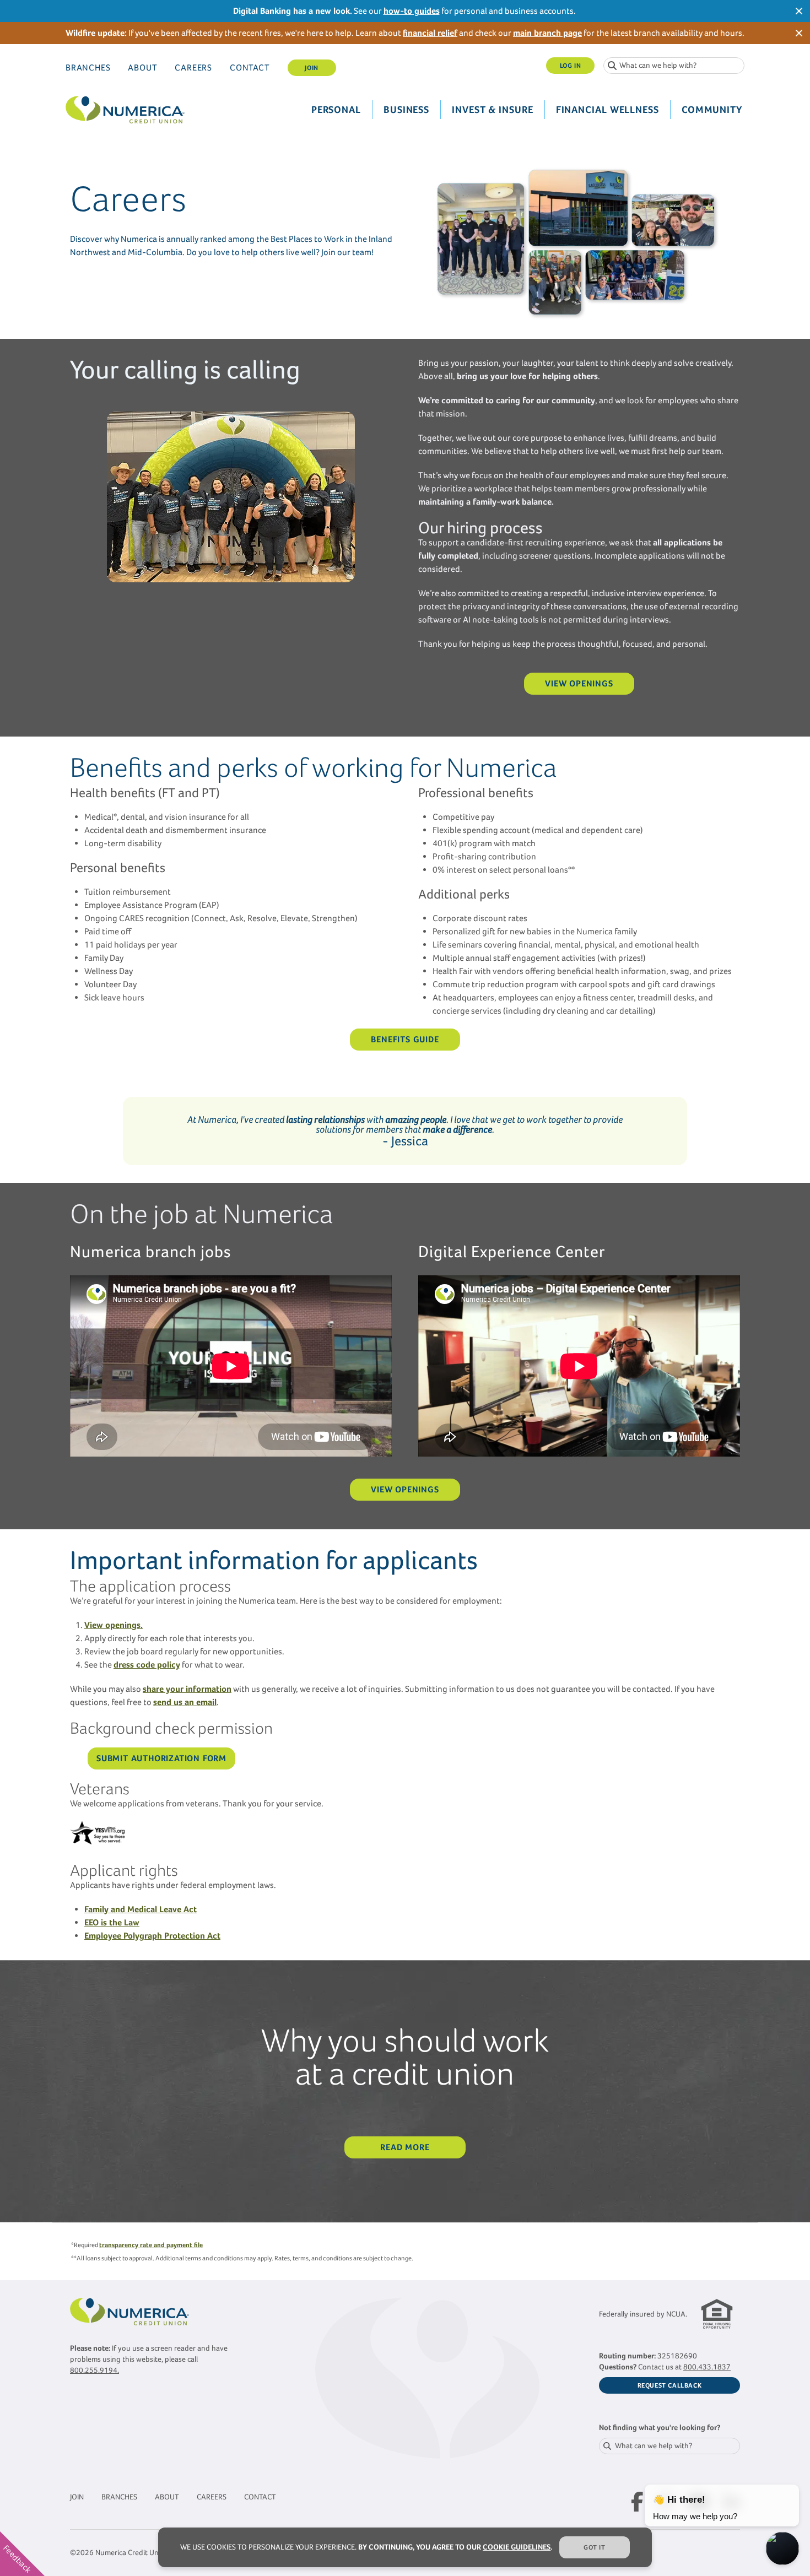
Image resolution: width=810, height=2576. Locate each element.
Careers (193, 67)
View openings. (114, 1625)
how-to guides (412, 11)
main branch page (547, 33)
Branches (88, 67)
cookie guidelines (517, 2547)
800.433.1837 (707, 2367)
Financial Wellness (607, 110)
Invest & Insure (493, 110)
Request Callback (670, 2385)
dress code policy (147, 1665)
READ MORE (405, 2147)
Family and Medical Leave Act (141, 1909)
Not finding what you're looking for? (660, 2428)
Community (712, 110)
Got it (595, 2547)
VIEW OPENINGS (579, 683)
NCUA (676, 2314)
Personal (336, 110)
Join (311, 68)
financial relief (430, 33)
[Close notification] (799, 11)
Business (406, 110)
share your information (187, 1689)
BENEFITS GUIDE (405, 1039)
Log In (571, 66)
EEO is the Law (112, 1922)
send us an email (185, 1702)
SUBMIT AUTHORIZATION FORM (161, 1758)
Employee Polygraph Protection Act (152, 1936)
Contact (250, 67)
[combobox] (674, 66)
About (142, 67)
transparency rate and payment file (151, 2245)
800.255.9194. (94, 2370)
